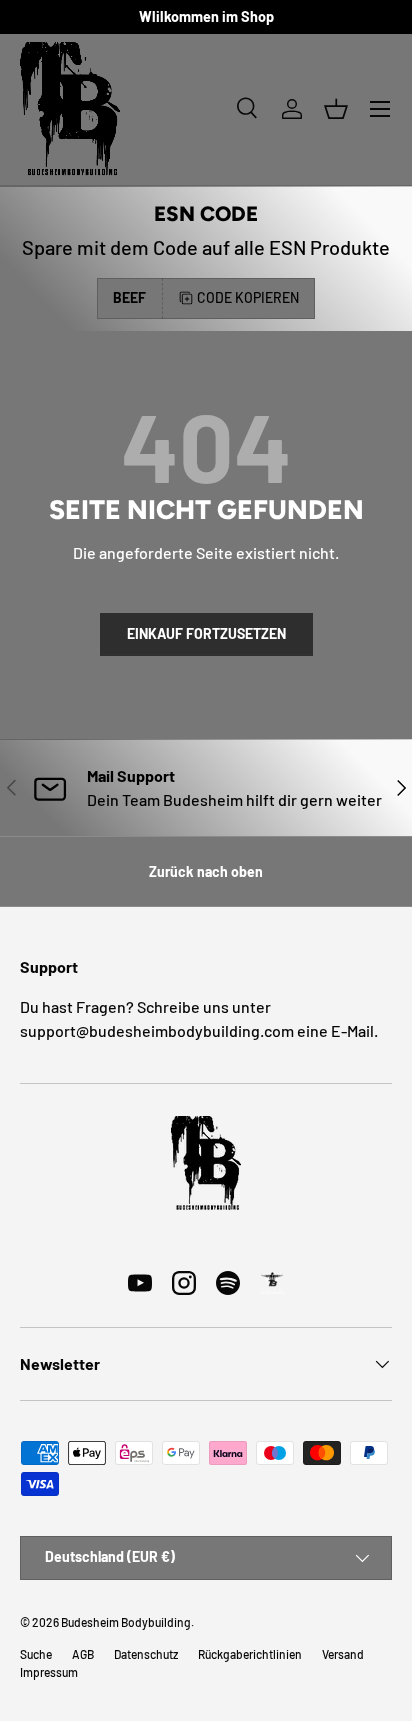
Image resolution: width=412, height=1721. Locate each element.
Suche (36, 1654)
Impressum (49, 1672)
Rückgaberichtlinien (250, 1654)
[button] (336, 109)
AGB (83, 1654)
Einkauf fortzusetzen (206, 633)
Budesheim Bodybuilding (126, 1622)
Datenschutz (146, 1654)
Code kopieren (248, 297)
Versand (343, 1654)
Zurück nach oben (206, 871)
